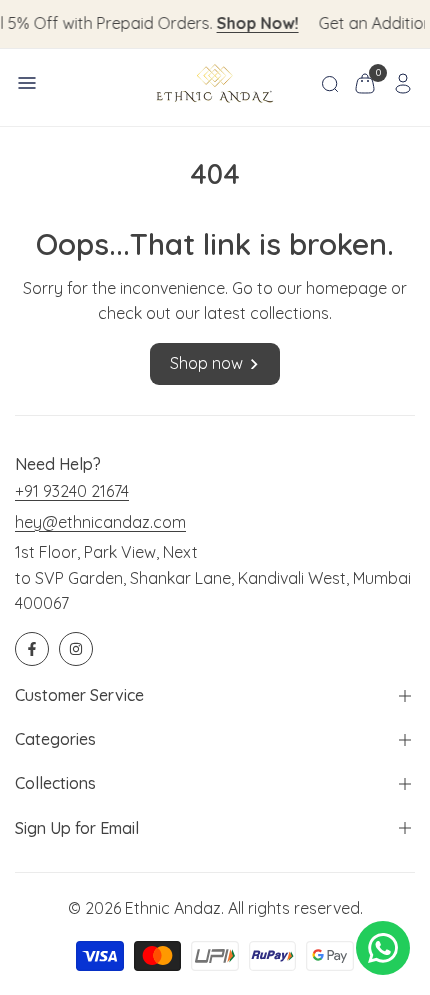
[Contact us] (383, 948)
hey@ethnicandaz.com (100, 522)
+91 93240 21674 (72, 491)
